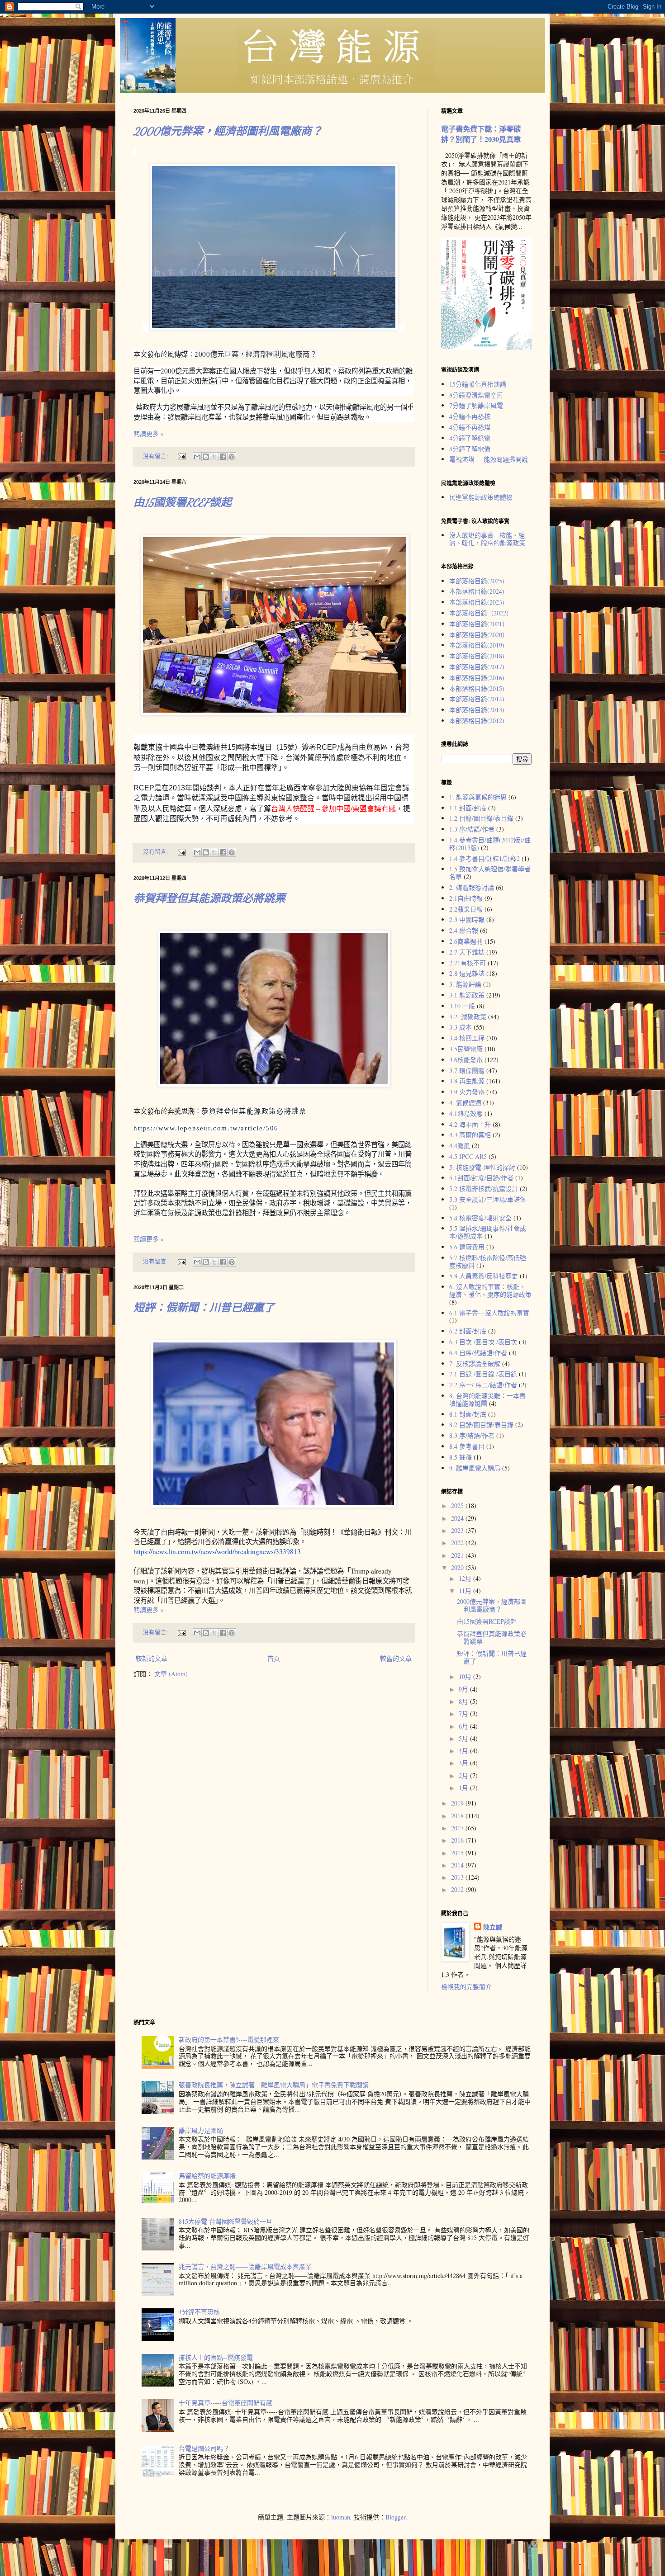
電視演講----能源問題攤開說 (489, 459)
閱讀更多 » (149, 433)
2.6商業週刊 (466, 941)
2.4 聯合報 (464, 930)
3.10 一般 (462, 1006)
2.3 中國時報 (467, 919)
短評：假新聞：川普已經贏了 (204, 1308)
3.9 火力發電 (467, 1092)
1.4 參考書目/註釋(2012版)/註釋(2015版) (490, 844)
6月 (464, 1726)
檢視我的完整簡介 (466, 1987)
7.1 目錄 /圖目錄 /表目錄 (483, 1374)
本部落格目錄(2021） (479, 624)
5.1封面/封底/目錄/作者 (481, 1178)
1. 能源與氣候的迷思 (478, 797)
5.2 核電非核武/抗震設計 (484, 1189)
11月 (466, 1591)
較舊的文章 (396, 1658)
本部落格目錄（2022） (481, 613)
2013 (458, 1877)
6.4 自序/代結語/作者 (478, 1353)
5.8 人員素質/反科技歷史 (484, 1276)
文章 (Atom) (171, 1674)
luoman (341, 2517)
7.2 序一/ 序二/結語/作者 (483, 1385)
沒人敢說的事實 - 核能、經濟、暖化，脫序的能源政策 (487, 539)
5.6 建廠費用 (467, 1247)
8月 (464, 1701)
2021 (458, 1555)
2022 (458, 1543)
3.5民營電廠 (466, 1049)
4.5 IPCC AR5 (468, 1156)
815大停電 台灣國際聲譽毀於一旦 (226, 2221)
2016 (458, 1840)
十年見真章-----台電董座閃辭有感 (226, 2403)
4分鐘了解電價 (470, 449)
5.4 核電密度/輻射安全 (480, 1218)
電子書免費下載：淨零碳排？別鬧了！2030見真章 (481, 134)
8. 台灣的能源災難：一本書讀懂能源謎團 (487, 1399)
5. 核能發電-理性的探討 (482, 1167)
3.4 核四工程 (467, 1038)
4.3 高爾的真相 (470, 1135)
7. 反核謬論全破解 (475, 1364)
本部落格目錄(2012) (477, 721)
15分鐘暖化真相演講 (478, 384)
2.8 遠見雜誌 (467, 973)
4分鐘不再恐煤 (470, 427)
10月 (466, 1676)
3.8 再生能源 (467, 1081)
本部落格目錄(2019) (477, 645)
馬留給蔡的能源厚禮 (207, 2176)
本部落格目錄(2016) (477, 678)
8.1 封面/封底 (468, 1414)
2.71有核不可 (468, 963)
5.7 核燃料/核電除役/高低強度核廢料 (488, 1262)
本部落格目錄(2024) (477, 591)
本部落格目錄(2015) (477, 688)
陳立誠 (493, 1927)
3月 (464, 1763)
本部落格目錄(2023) (477, 602)
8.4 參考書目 (467, 1446)
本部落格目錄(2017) (477, 667)
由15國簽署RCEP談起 (183, 503)
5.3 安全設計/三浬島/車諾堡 (488, 1199)
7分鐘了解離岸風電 (476, 405)
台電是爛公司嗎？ (204, 2448)
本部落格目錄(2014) (477, 699)
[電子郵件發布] (181, 456)
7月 (464, 1713)
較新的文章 (152, 1658)
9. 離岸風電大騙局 (475, 1468)
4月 (464, 1751)
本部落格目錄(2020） (479, 635)
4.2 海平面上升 (470, 1124)
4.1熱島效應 (466, 1113)
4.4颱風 (460, 1146)
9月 (464, 1689)
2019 (458, 1803)
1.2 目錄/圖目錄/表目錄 (481, 818)
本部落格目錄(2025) (477, 581)
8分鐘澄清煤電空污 (476, 395)
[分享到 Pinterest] (232, 457)
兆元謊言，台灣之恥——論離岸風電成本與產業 (245, 2266)
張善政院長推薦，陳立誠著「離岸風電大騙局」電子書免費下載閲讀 (274, 2085)
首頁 (274, 1658)
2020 (458, 1567)
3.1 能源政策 (467, 995)
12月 (466, 1578)
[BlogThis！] (206, 457)
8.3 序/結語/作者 (472, 1435)
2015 (458, 1853)
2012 (458, 1889)
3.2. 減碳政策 (468, 1017)
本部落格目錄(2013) (477, 710)
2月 (464, 1775)
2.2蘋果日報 (466, 909)
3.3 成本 (461, 1027)
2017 (458, 1828)
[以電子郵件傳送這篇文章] (197, 457)
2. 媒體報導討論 (472, 887)
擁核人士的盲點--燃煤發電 (216, 2357)
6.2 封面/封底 (468, 1331)
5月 (464, 1738)
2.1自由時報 (466, 898)
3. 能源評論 (465, 984)
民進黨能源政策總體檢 (481, 497)
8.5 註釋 (461, 1457)
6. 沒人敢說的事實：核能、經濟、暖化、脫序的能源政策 (490, 1290)
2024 (458, 1518)
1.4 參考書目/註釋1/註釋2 (484, 858)
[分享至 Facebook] (223, 457)
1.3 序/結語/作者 (472, 829)
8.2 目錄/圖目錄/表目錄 (481, 1425)
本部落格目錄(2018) (477, 656)
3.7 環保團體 (467, 1071)
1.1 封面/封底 (468, 808)
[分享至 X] (214, 457)
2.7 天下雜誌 (467, 952)
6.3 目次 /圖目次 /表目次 (483, 1342)
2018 (458, 1816)
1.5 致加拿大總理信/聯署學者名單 (490, 873)
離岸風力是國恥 (201, 2130)
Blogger (395, 2517)
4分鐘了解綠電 (470, 438)
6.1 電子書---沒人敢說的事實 (489, 1313)
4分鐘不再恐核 (470, 416)
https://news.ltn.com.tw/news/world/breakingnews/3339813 (217, 1551)
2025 (458, 1505)
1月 (464, 1788)
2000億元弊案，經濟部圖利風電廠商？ (228, 131)
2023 (458, 1530)
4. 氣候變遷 (465, 1103)
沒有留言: (156, 456)
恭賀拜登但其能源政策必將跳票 (209, 899)
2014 (458, 1865)
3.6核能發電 (466, 1060)
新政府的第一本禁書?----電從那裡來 (229, 2040)
